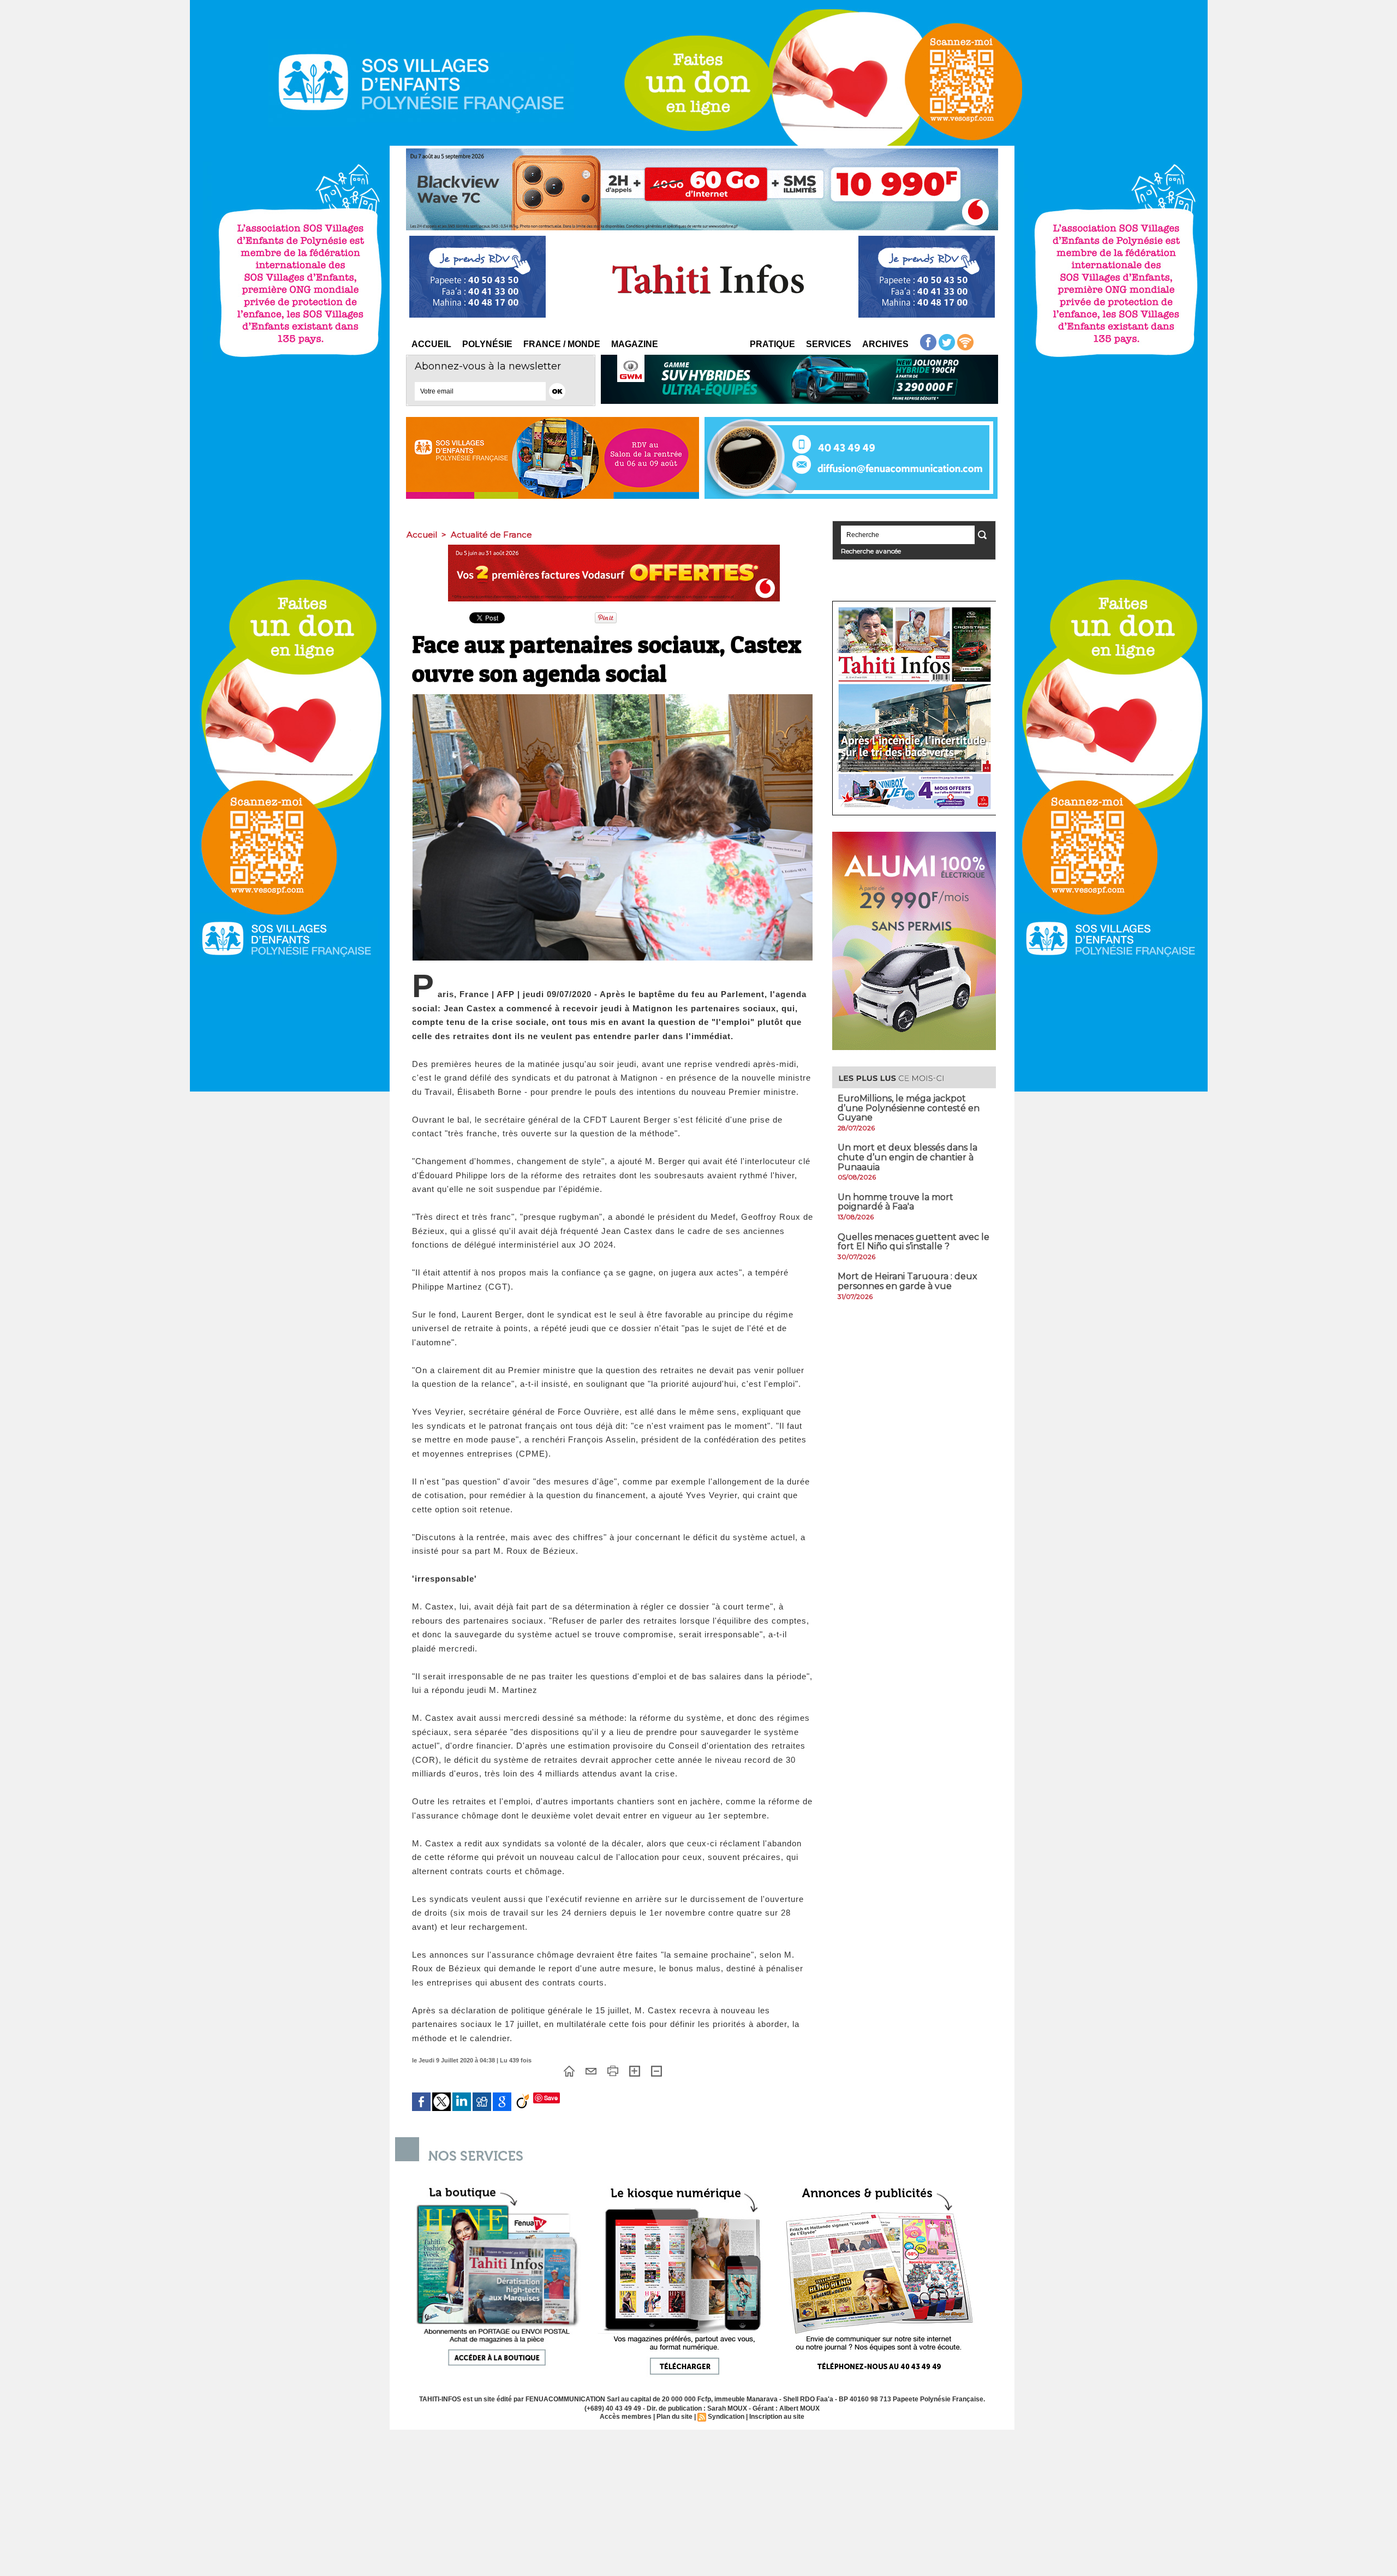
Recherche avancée (871, 551)
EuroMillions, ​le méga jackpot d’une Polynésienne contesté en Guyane (909, 1108)
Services (829, 344)
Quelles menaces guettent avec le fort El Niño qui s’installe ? (914, 1242)
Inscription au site (777, 2417)
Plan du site (674, 2417)
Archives (885, 344)
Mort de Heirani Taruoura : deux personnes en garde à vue (908, 1281)
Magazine (635, 344)
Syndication (726, 2417)
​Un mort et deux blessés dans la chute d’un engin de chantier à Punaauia (908, 1157)
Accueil (431, 344)
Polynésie (487, 344)
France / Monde (562, 344)
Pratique (772, 344)
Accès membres (626, 2417)
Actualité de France (491, 535)
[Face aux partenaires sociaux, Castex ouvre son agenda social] (613, 697)
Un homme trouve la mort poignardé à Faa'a (895, 1202)
